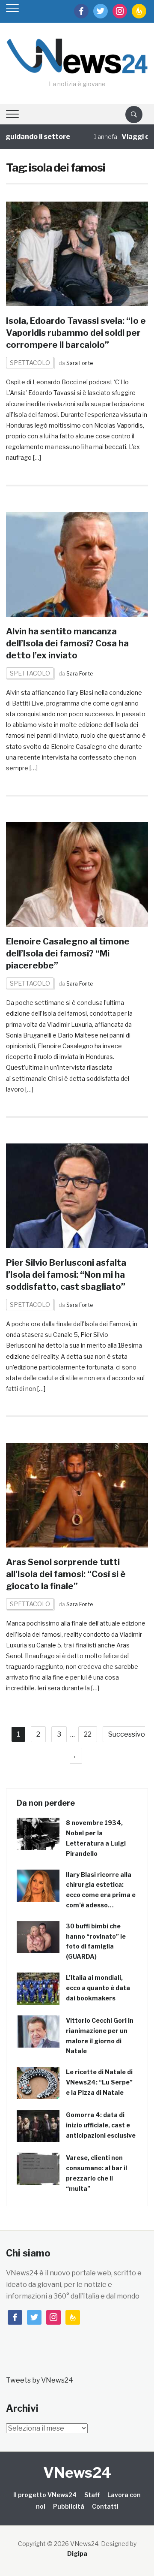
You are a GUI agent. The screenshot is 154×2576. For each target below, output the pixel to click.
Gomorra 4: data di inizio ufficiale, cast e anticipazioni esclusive (101, 2125)
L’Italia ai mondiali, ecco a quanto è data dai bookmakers (98, 1988)
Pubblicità (69, 2506)
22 (88, 1734)
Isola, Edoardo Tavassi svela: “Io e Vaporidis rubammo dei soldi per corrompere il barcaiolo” (76, 333)
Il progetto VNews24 (45, 2495)
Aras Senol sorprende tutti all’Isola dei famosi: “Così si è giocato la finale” (66, 1574)
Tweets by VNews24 (40, 2380)
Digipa (77, 2553)
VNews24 (77, 2472)
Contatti (105, 2506)
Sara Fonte (80, 363)
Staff (92, 2495)
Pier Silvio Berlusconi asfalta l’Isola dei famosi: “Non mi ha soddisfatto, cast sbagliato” (66, 1275)
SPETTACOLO (30, 363)
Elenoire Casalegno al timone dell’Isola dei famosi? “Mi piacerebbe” (68, 953)
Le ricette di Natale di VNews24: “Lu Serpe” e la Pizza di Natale (99, 2082)
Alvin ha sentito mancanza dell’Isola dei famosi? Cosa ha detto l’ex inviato (67, 643)
